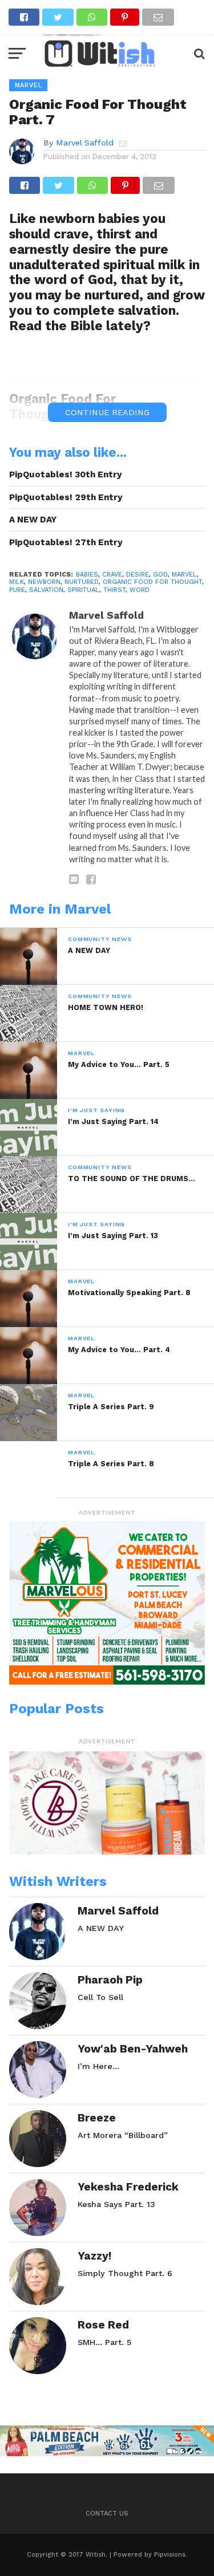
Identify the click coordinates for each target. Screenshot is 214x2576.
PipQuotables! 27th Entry (66, 542)
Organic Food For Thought (152, 582)
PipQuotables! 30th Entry (66, 474)
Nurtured (82, 582)
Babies (87, 575)
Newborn (44, 582)
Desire (138, 575)
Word (140, 590)
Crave (112, 575)
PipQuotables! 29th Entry (66, 497)
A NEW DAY (33, 520)
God (160, 575)
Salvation (46, 590)
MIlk (17, 582)
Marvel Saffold (85, 143)
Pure (17, 590)
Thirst (114, 590)
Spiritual (83, 590)
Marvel (184, 575)
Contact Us (107, 2514)
